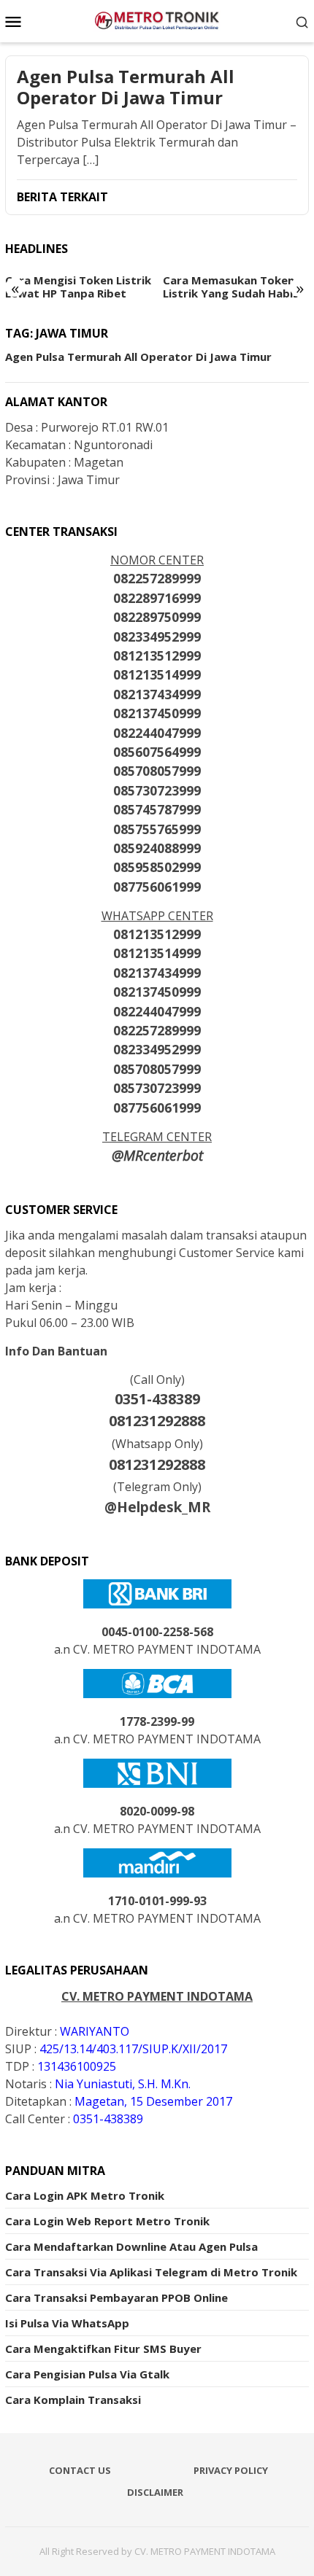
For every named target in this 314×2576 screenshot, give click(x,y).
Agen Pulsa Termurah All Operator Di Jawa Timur (126, 87)
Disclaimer (155, 2492)
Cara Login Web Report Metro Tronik (107, 2221)
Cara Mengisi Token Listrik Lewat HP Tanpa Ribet (78, 287)
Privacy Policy (231, 2470)
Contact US (80, 2470)
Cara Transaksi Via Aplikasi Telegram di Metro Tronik (151, 2272)
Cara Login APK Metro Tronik (85, 2195)
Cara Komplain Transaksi (73, 2400)
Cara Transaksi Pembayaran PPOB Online (116, 2297)
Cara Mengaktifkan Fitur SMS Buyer (103, 2349)
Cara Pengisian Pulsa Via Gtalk (87, 2374)
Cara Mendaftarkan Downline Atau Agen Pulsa (131, 2246)
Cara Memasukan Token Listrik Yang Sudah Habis (231, 287)
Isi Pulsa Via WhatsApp (67, 2323)
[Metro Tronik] (157, 20)
